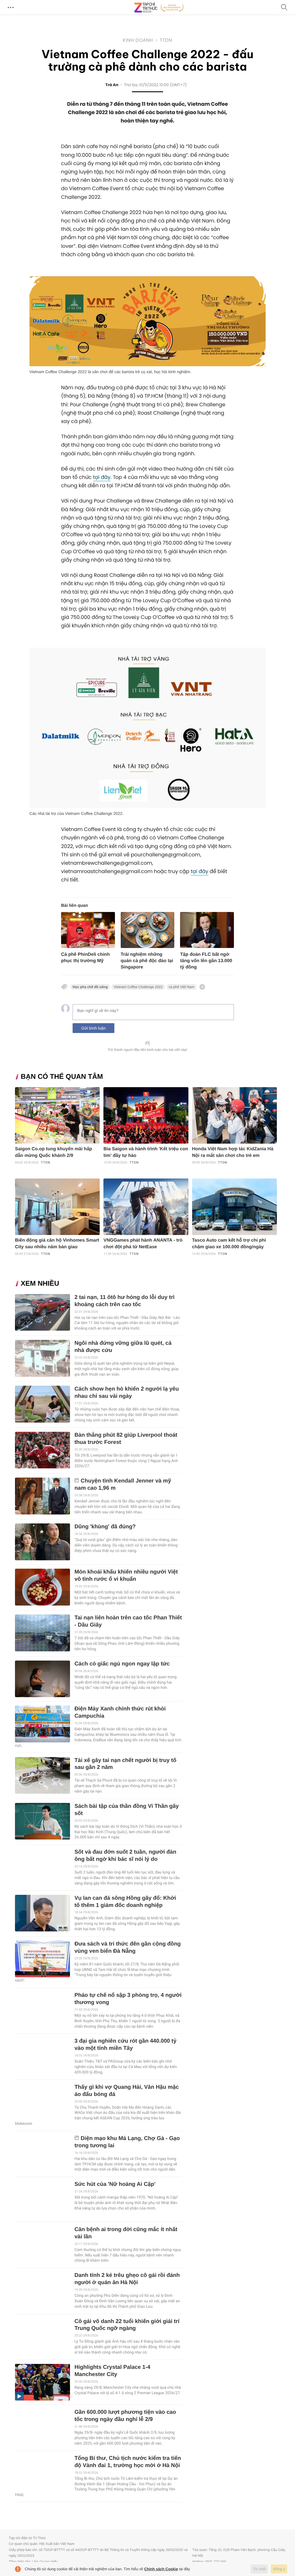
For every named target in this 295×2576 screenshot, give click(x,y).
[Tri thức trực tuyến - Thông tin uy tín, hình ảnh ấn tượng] (159, 7)
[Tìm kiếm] (284, 8)
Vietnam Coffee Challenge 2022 (138, 987)
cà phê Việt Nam (182, 987)
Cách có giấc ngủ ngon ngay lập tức (122, 1664)
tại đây (102, 477)
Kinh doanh (138, 40)
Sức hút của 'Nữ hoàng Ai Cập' (115, 2184)
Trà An (112, 85)
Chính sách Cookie (161, 2569)
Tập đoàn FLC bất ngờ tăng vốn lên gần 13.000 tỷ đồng (206, 961)
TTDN (166, 40)
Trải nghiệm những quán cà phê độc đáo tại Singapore (147, 961)
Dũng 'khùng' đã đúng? (105, 1527)
